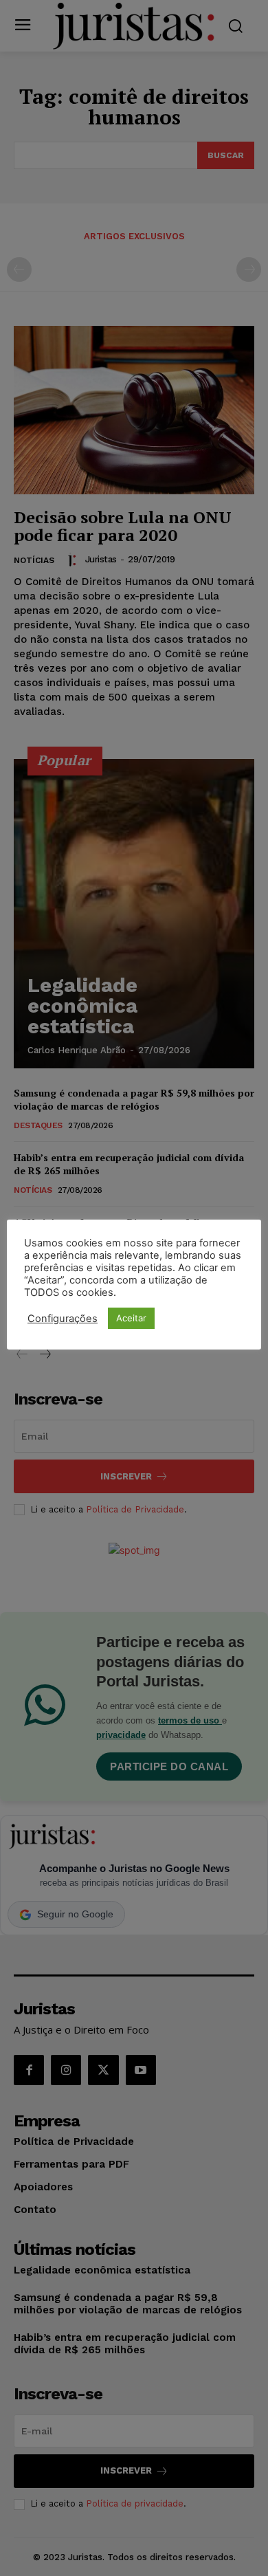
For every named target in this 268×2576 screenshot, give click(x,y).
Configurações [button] (63, 1319)
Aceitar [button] (131, 1318)
